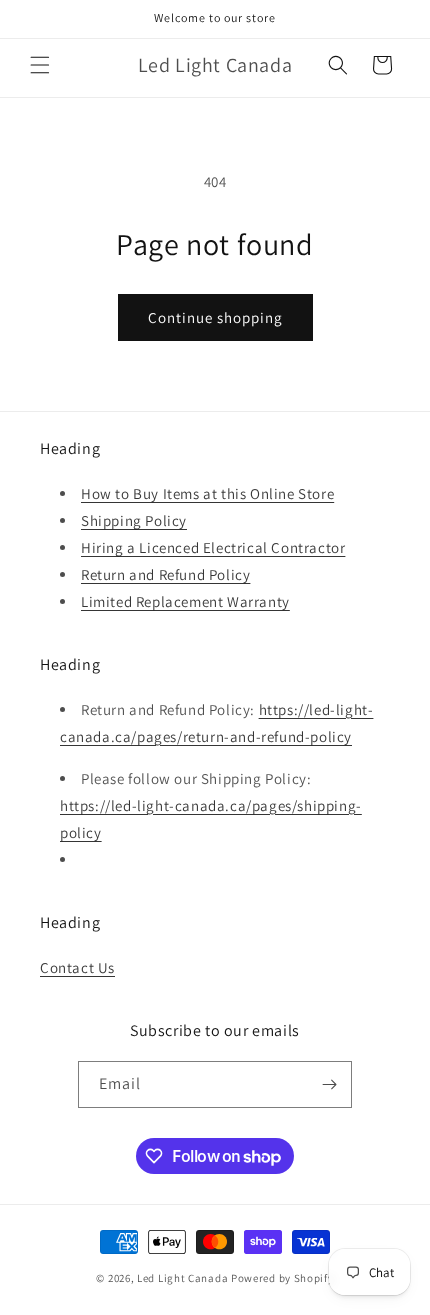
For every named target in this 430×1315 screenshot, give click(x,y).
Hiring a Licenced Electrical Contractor (213, 547)
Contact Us (77, 967)
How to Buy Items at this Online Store (207, 493)
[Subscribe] (329, 1084)
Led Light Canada (182, 1278)
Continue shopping (215, 317)
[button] (40, 65)
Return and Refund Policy (165, 574)
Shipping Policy (134, 520)
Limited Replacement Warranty (185, 601)
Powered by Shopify (282, 1278)
